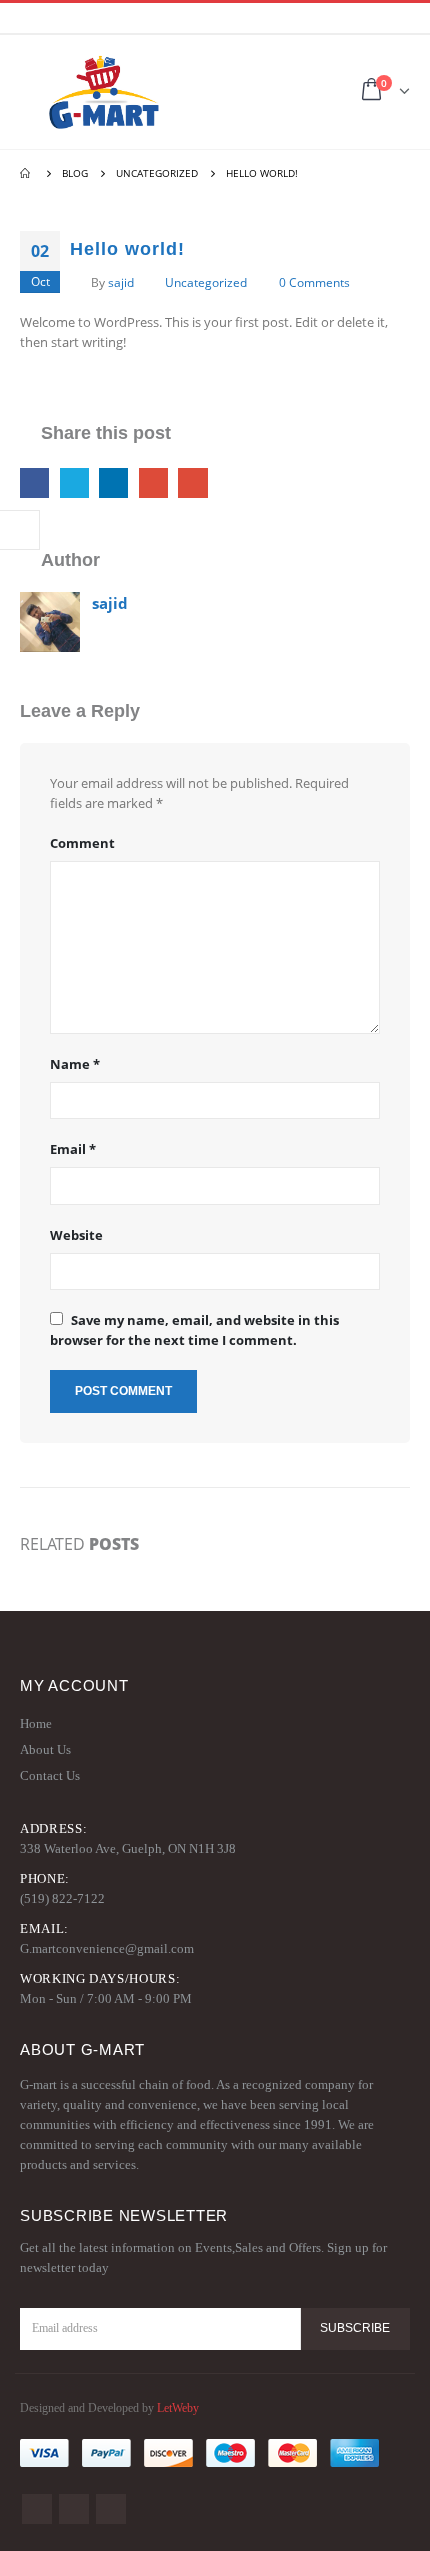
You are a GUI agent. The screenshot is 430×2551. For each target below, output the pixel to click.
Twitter (74, 482)
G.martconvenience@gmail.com (107, 1948)
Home (36, 1723)
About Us (45, 1749)
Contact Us (50, 1775)
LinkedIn (113, 482)
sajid (121, 282)
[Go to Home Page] (27, 173)
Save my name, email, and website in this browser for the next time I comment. (194, 1330)
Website (76, 1235)
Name (75, 1064)
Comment (82, 843)
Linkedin (111, 2509)
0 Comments (314, 282)
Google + (153, 482)
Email (192, 482)
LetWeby (178, 2408)
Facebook (34, 482)
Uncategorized (206, 282)
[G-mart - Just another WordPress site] (104, 92)
